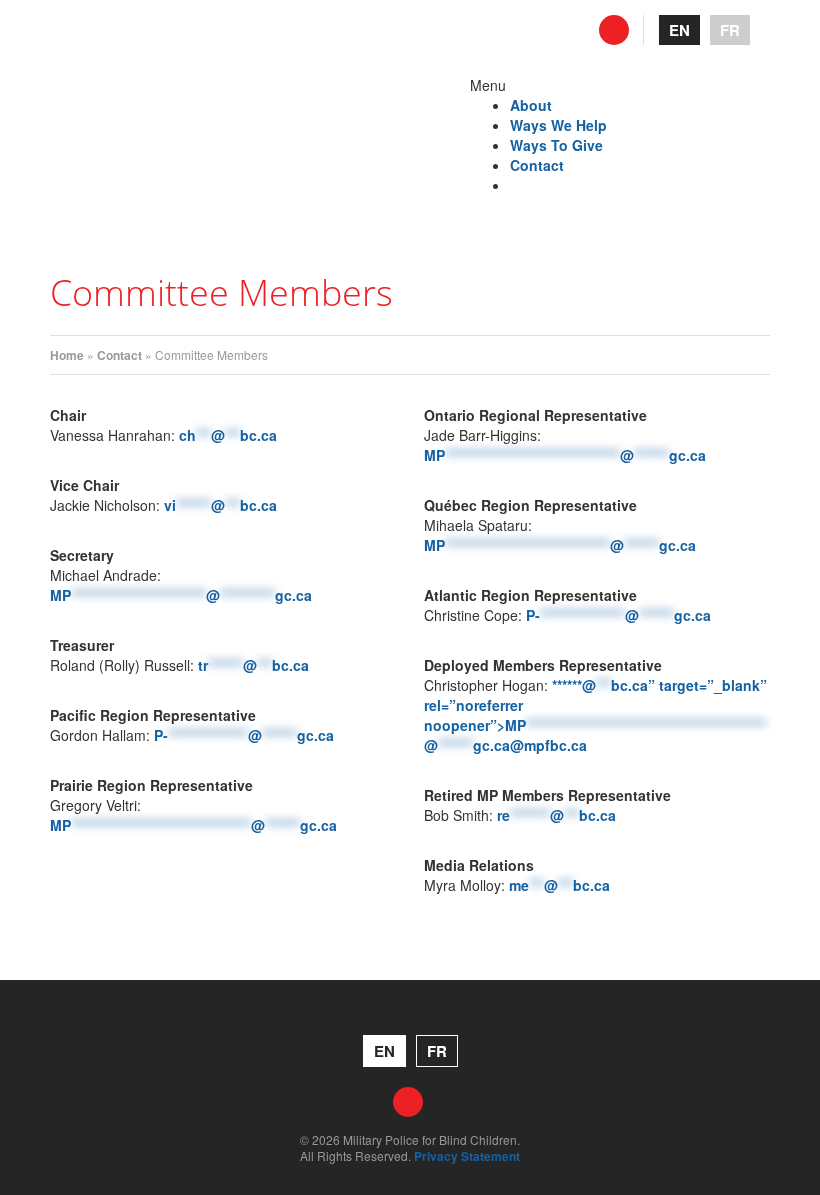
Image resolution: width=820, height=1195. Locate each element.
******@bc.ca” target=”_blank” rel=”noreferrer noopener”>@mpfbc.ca (595, 715)
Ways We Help (558, 125)
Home (67, 355)
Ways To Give (556, 145)
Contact (537, 165)
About (531, 105)
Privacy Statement (467, 1156)
